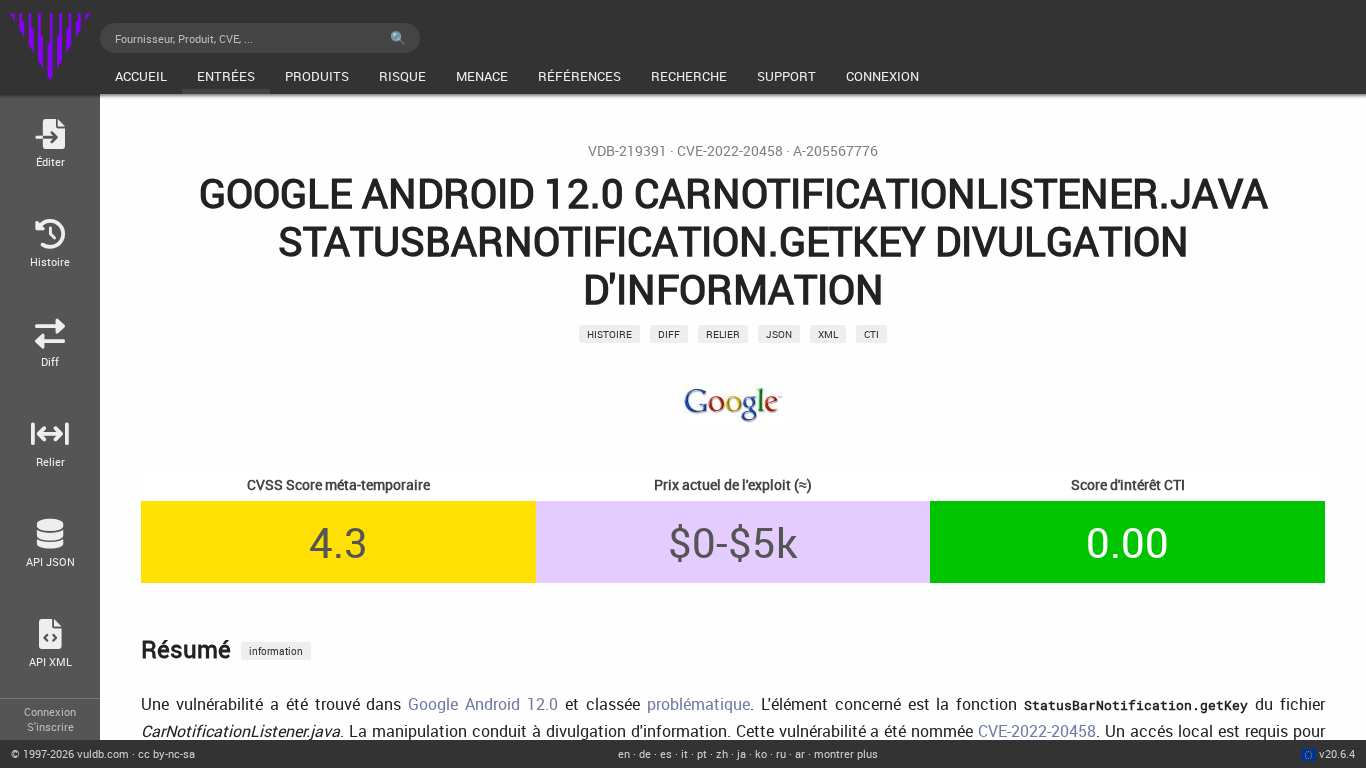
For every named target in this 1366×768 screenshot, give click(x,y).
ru (781, 753)
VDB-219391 (627, 151)
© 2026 (70, 753)
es (666, 753)
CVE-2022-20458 (730, 151)
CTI (871, 334)
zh (722, 753)
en (624, 753)
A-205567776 (835, 151)
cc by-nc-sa (166, 753)
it (684, 753)
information (276, 651)
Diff (669, 334)
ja (741, 753)
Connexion (50, 711)
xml (828, 334)
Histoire (609, 334)
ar (800, 753)
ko (761, 753)
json (779, 334)
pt (702, 753)
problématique (698, 704)
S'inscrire (50, 726)
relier (723, 334)
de (645, 753)
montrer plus (846, 753)
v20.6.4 (1337, 753)
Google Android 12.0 (483, 704)
